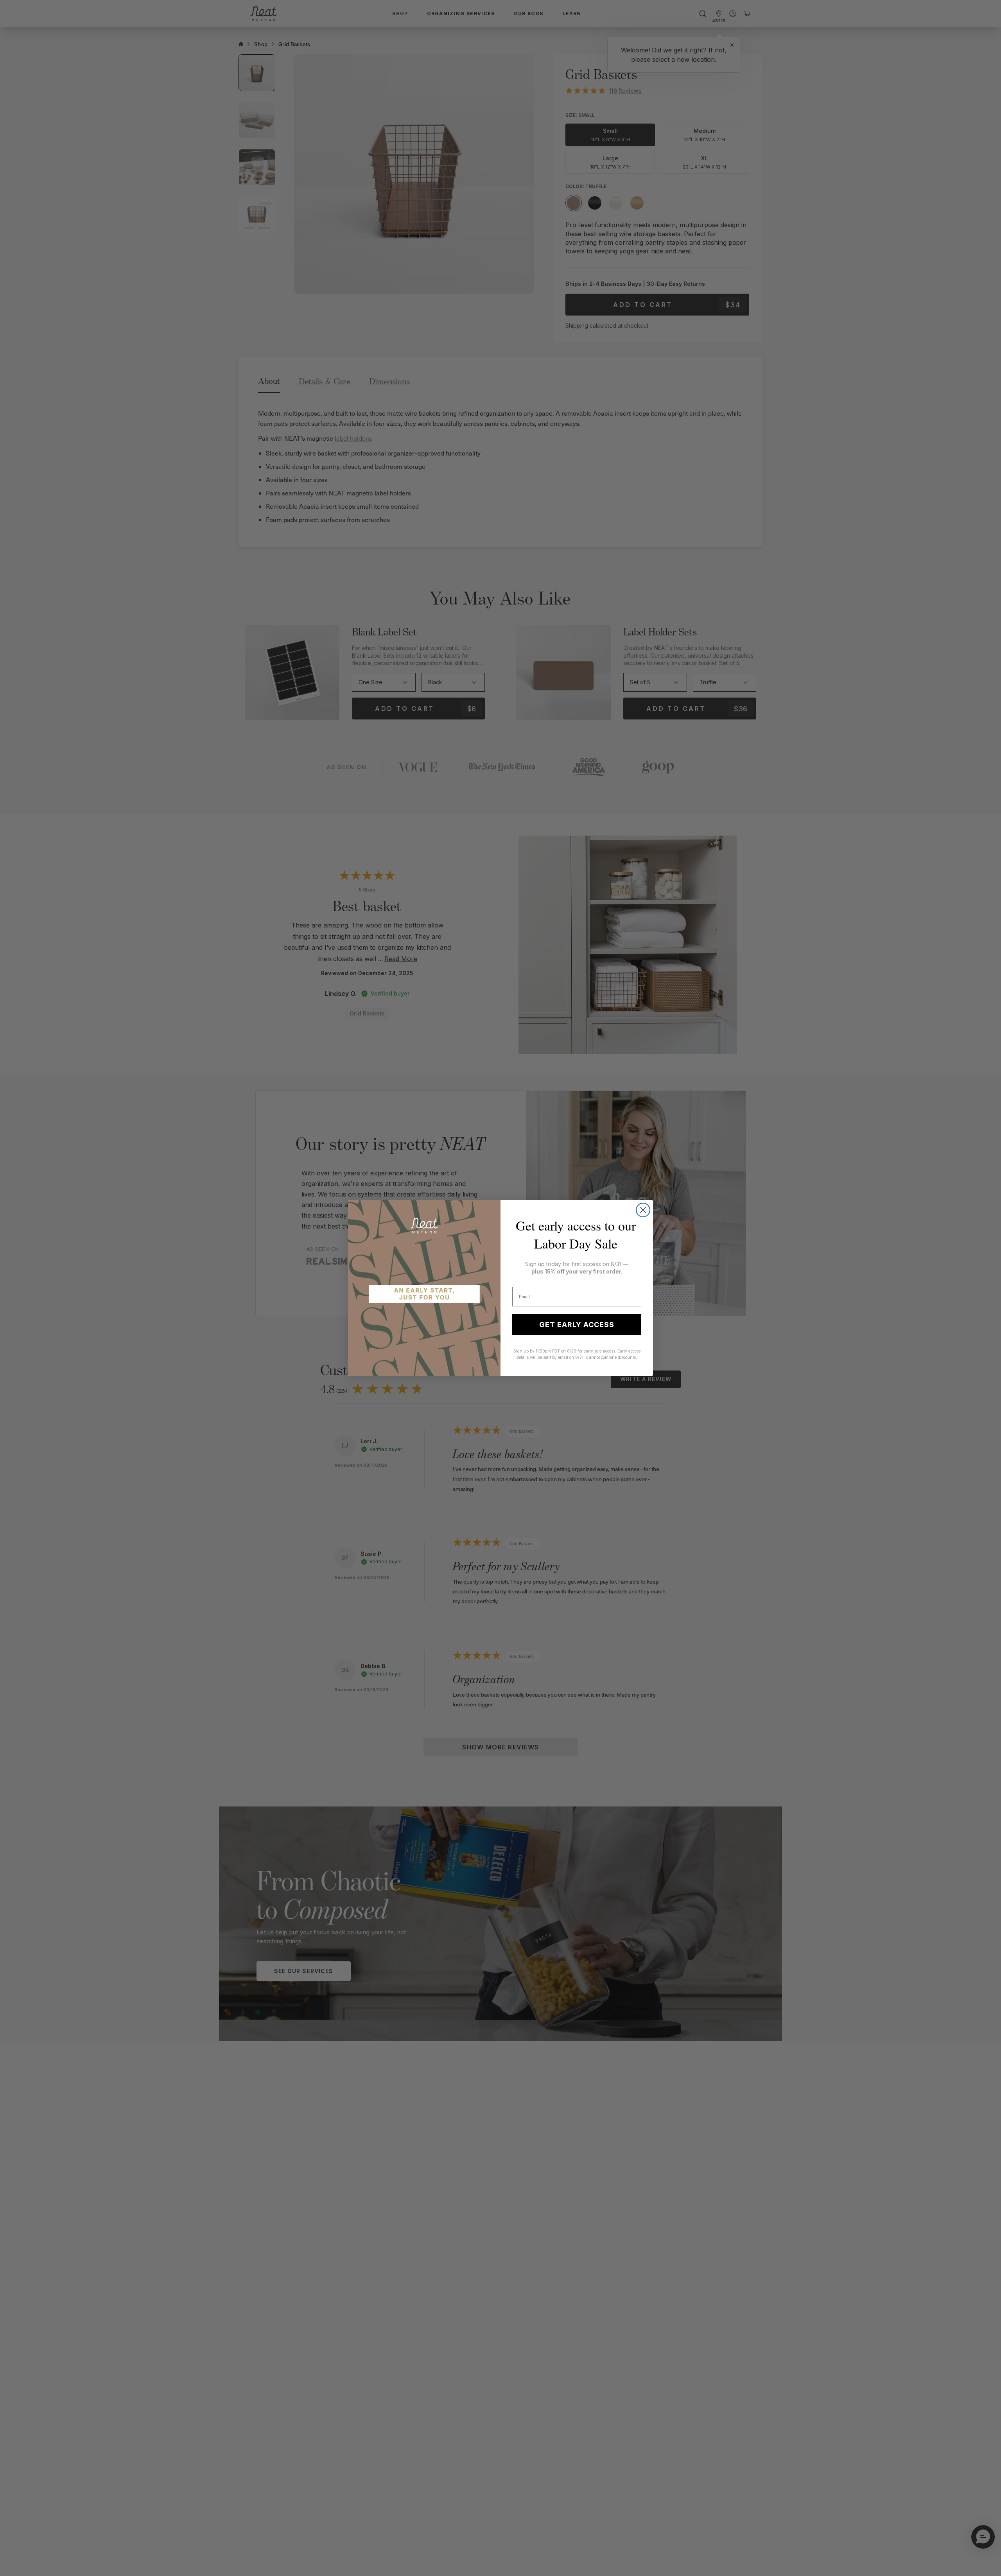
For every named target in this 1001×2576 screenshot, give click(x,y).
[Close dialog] (643, 1210)
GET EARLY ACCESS (577, 1325)
